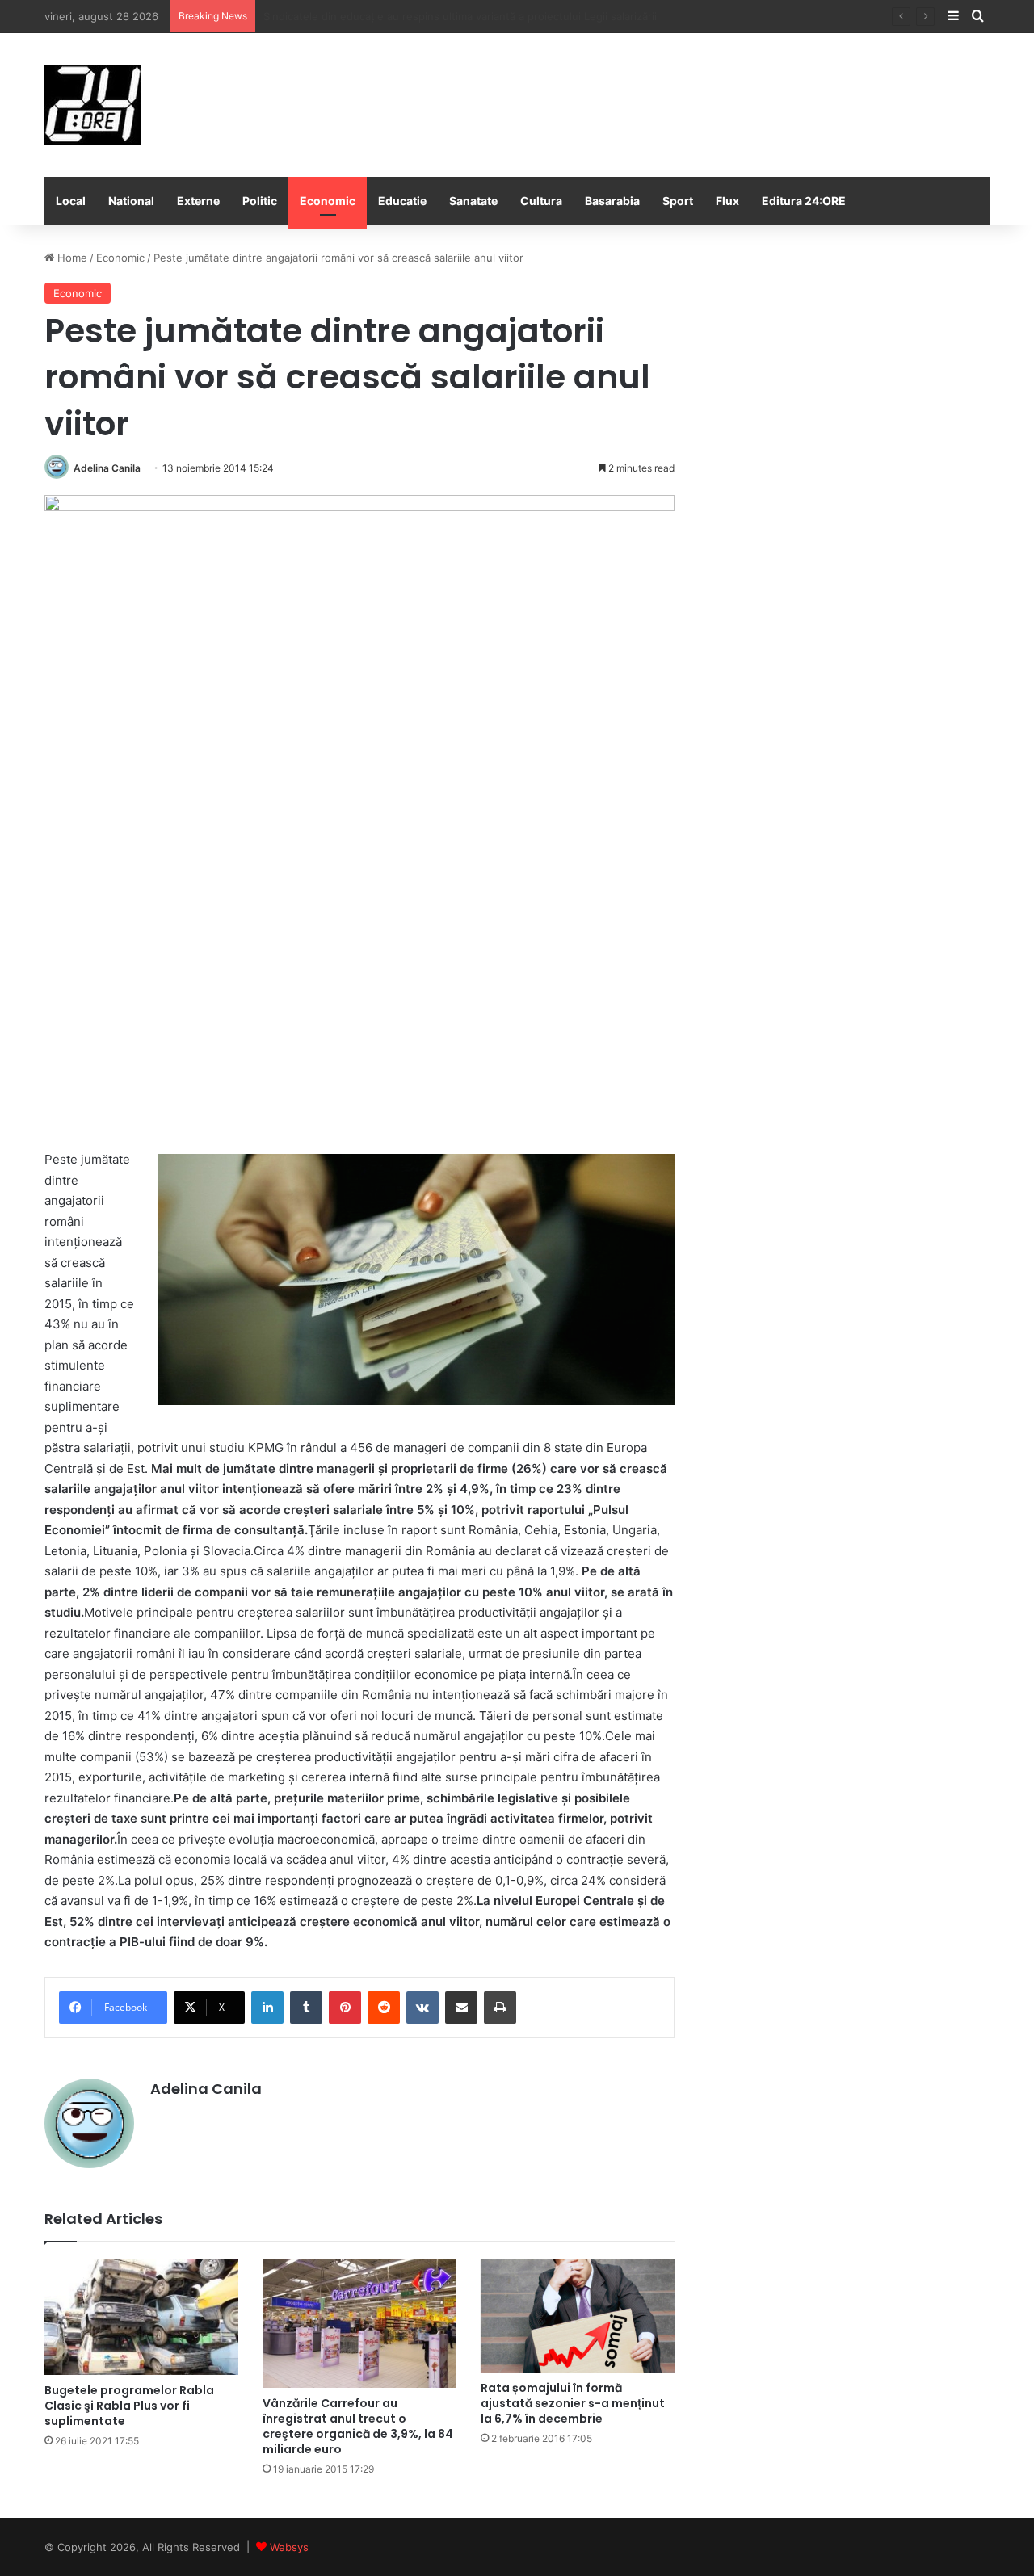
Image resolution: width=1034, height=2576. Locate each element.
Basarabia (612, 201)
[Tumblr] (306, 2008)
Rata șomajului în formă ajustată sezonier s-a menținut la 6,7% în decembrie (573, 2403)
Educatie (402, 201)
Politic (260, 201)
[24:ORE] (93, 105)
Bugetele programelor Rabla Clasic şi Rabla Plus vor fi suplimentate (129, 2406)
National (131, 201)
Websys (289, 2547)
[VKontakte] (422, 2008)
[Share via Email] (461, 2008)
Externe (198, 201)
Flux (727, 201)
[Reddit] (384, 2008)
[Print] (500, 2008)
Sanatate (473, 201)
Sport (678, 201)
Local (71, 201)
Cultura (541, 201)
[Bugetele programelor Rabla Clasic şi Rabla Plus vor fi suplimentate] (141, 2317)
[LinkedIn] (267, 2008)
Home (71, 258)
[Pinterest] (345, 2008)
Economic (328, 201)
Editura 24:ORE (804, 201)
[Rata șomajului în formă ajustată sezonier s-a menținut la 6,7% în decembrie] (578, 2316)
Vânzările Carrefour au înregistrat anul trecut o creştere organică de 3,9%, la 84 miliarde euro (358, 2426)
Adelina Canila (107, 468)
